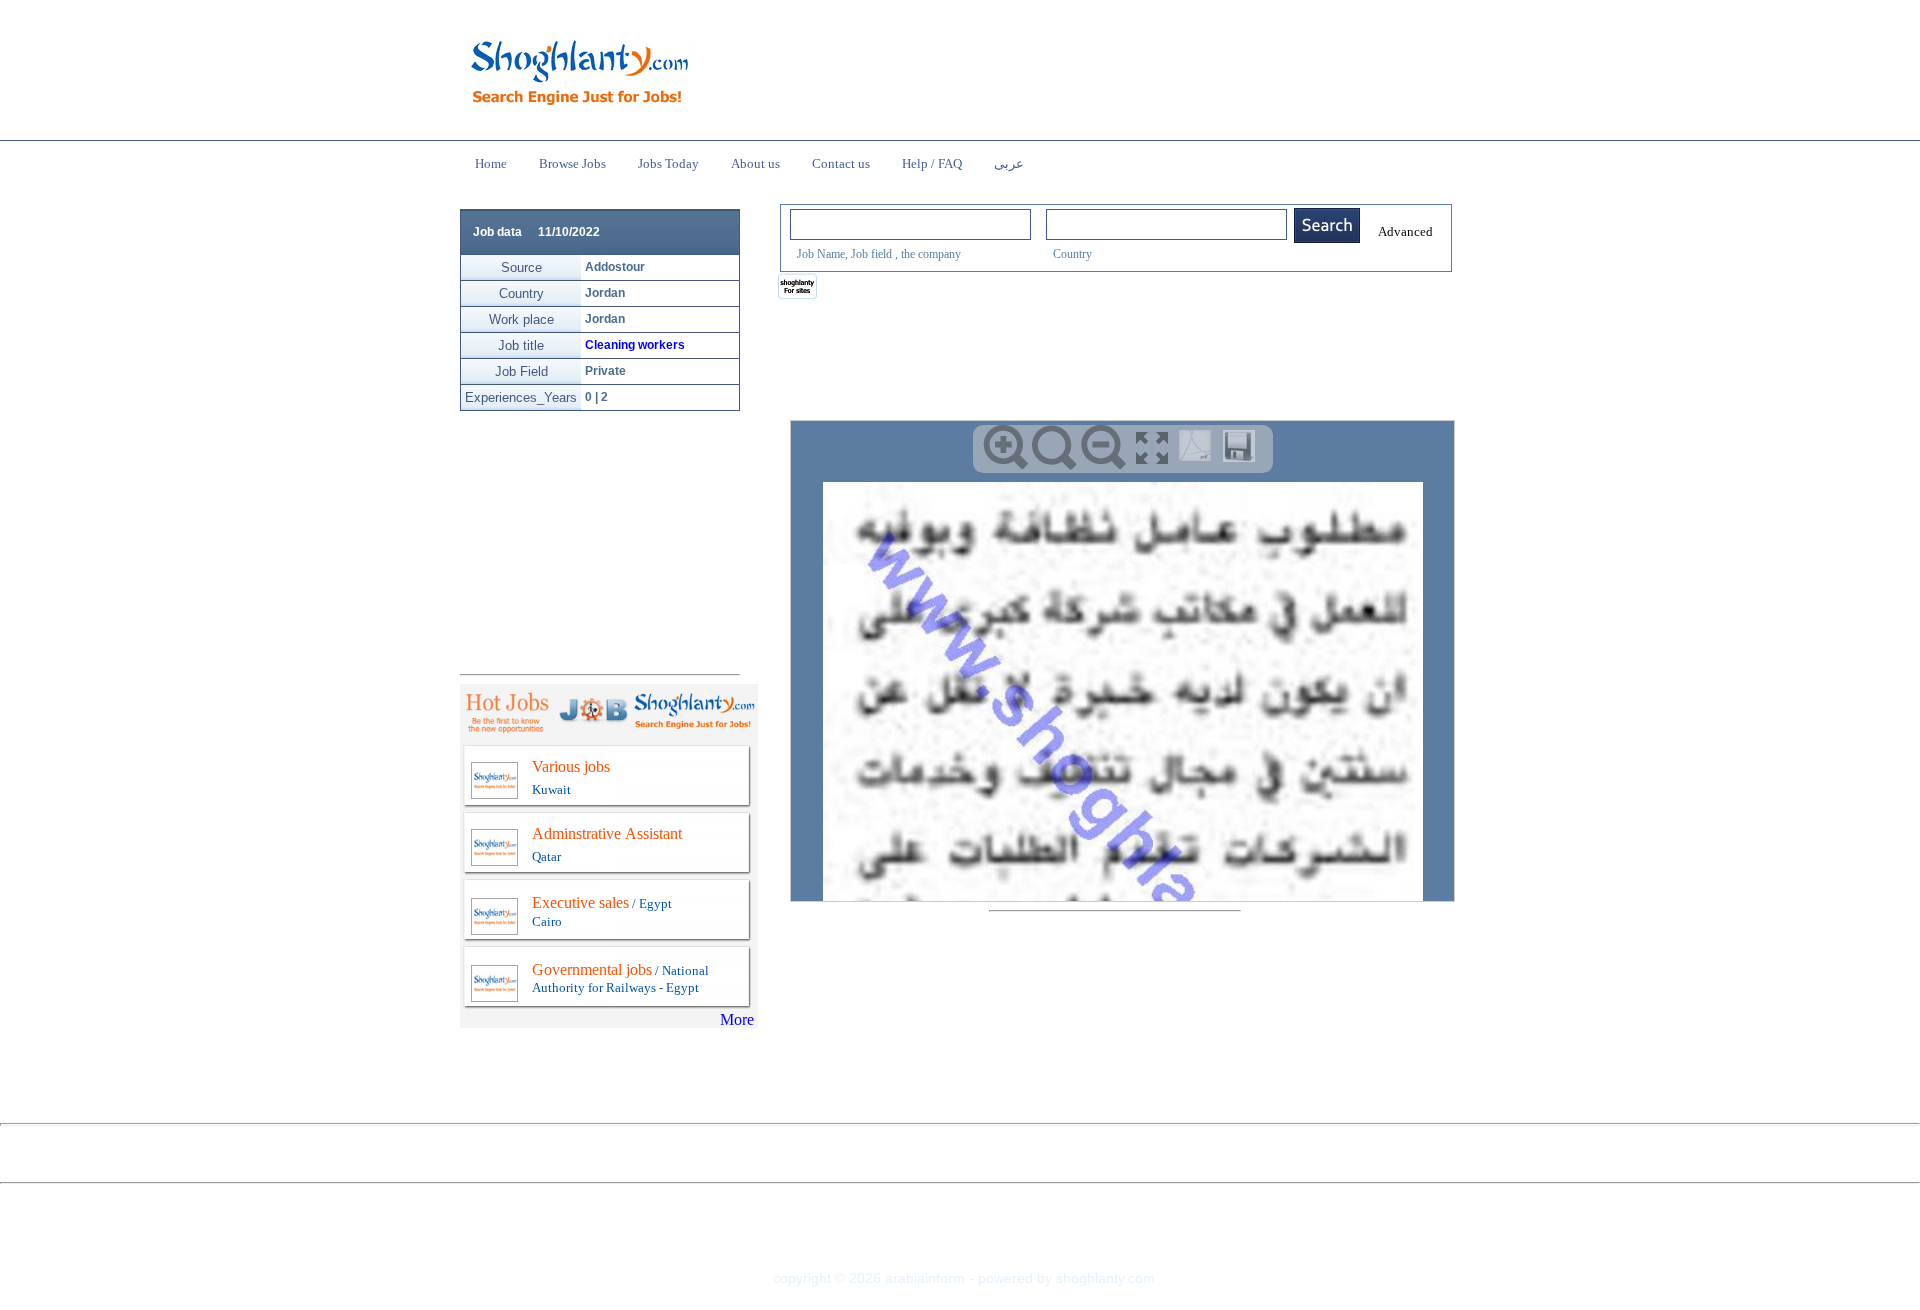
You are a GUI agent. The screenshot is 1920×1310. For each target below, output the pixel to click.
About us (755, 163)
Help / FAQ (932, 163)
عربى (1009, 163)
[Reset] (1054, 447)
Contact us (841, 163)
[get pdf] (1199, 450)
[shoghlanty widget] (798, 288)
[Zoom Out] (1103, 447)
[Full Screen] (1152, 447)
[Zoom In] (1005, 447)
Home (491, 163)
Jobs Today (668, 163)
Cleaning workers (635, 345)
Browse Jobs (572, 163)
